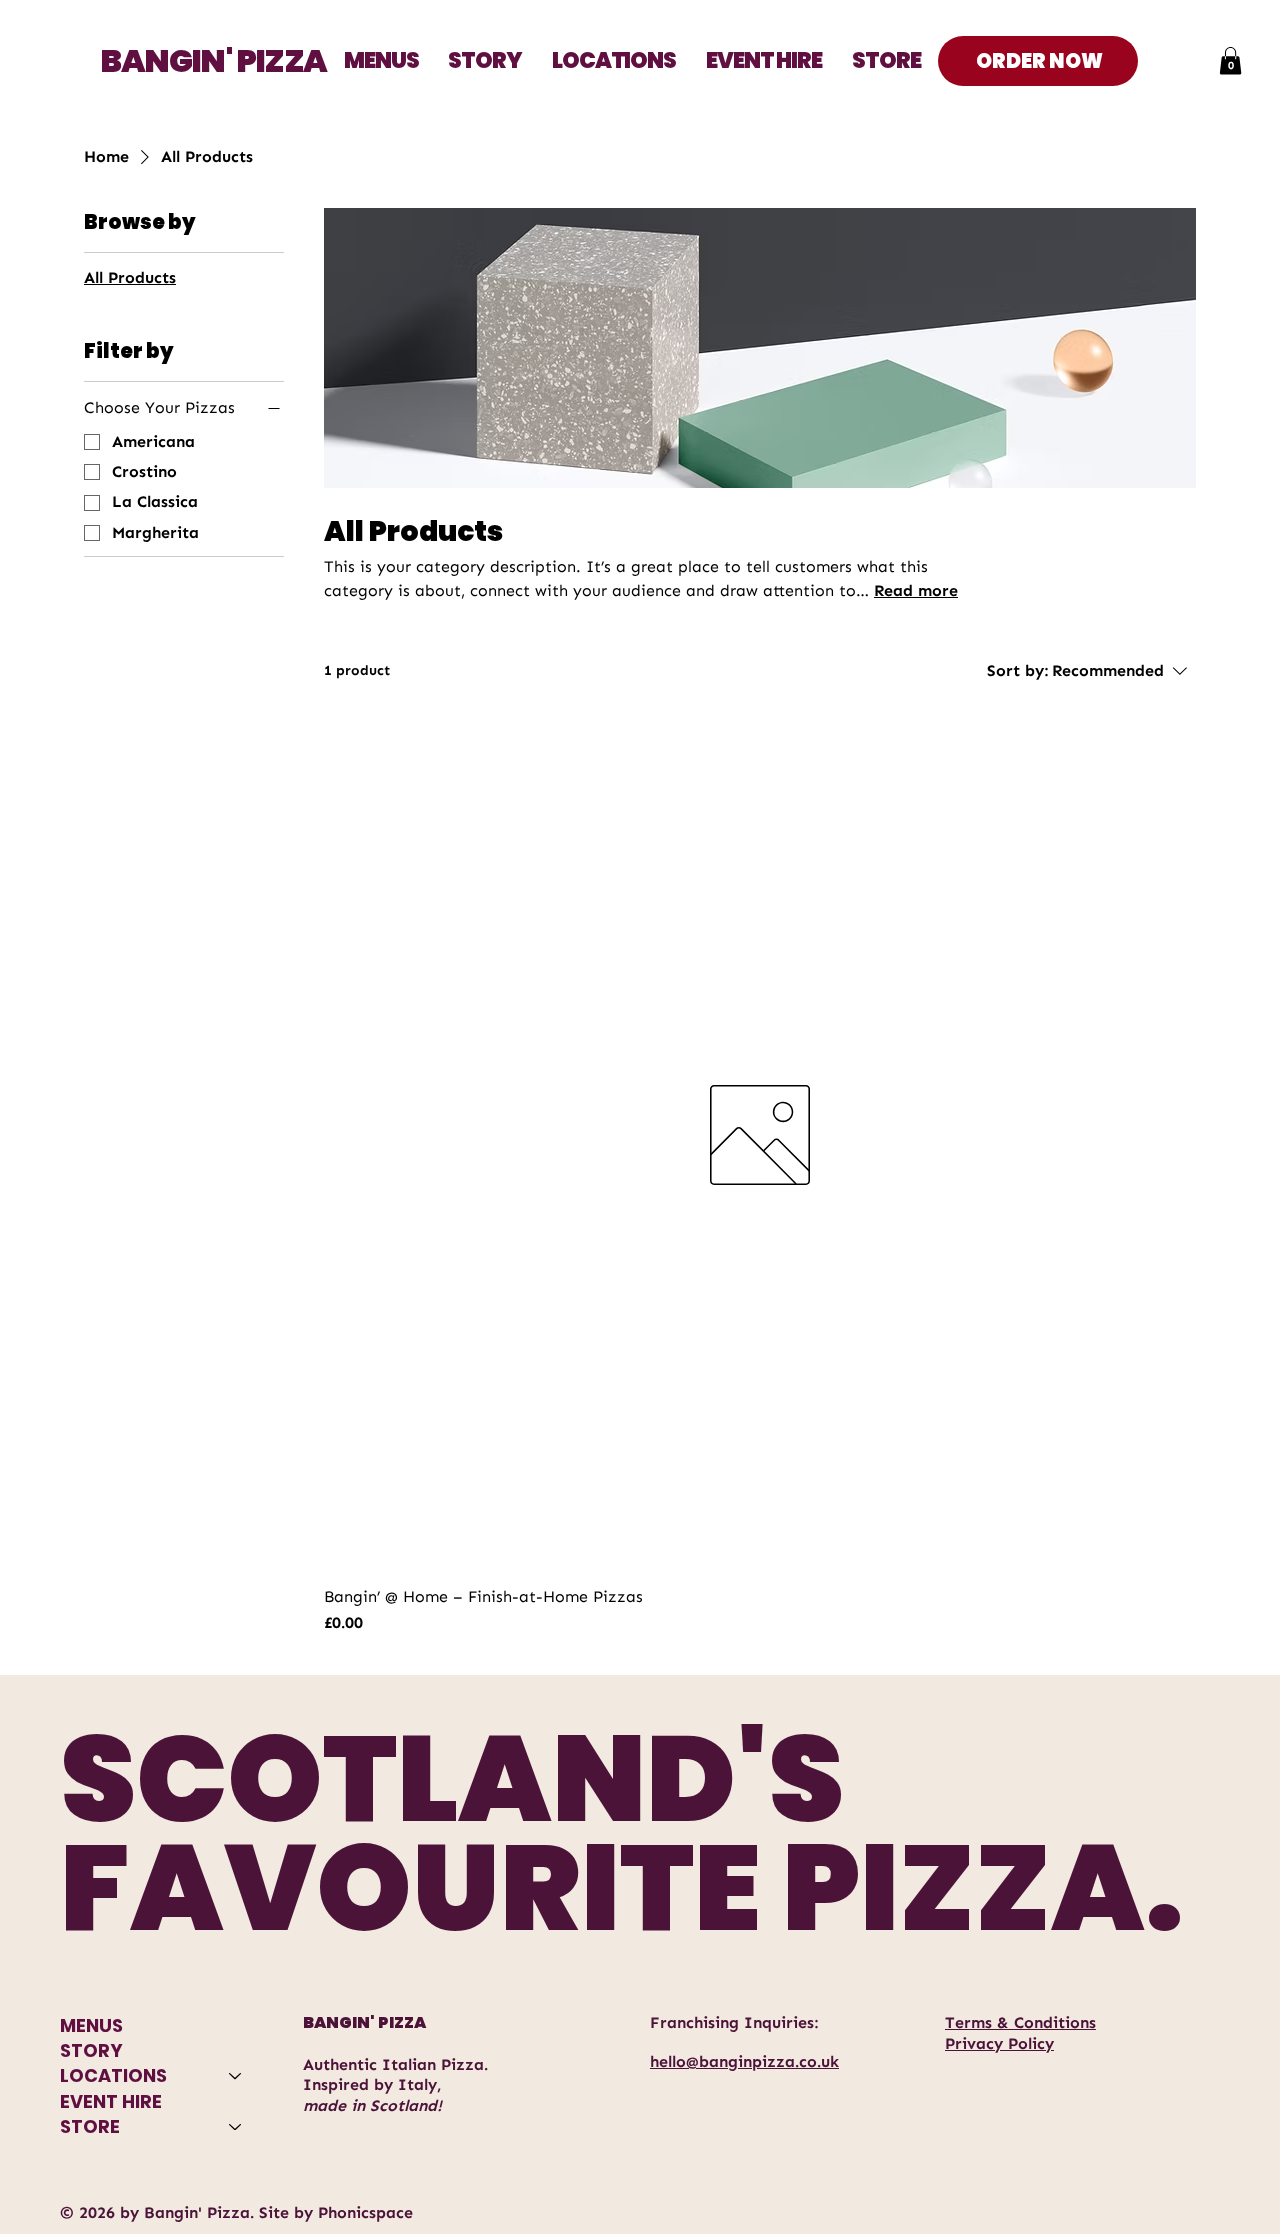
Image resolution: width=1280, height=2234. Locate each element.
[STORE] (236, 2126)
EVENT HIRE (111, 2101)
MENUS (91, 2025)
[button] (614, 60)
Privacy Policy (999, 2043)
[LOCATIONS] (236, 2075)
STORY (91, 2050)
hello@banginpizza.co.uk (744, 2061)
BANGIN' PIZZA (213, 60)
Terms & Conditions (1020, 2022)
